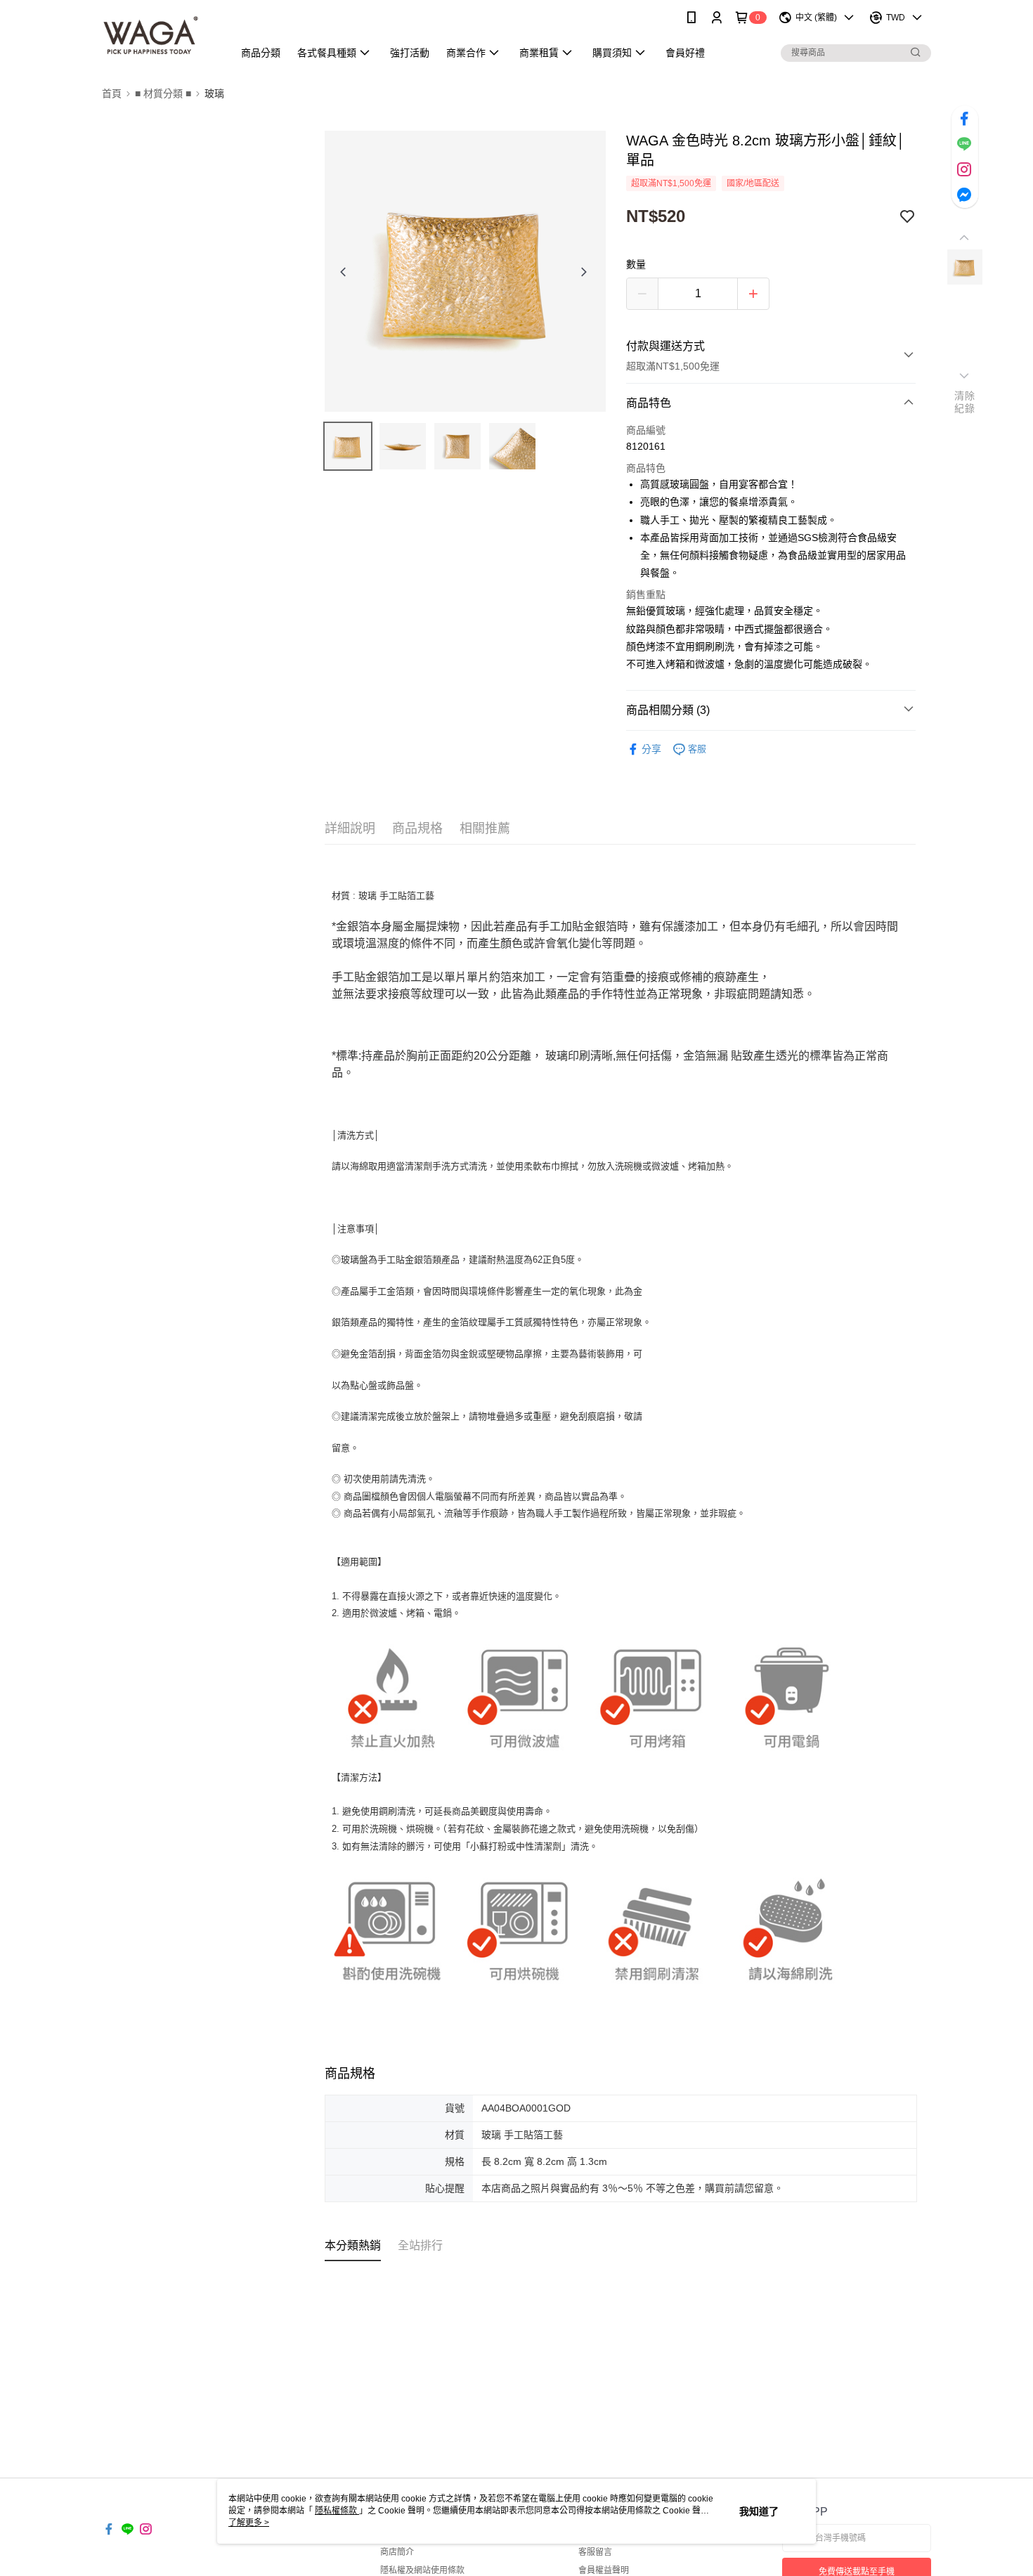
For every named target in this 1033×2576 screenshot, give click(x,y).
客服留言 (595, 2552)
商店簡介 (397, 2552)
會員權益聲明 (604, 2570)
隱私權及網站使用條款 (422, 2570)
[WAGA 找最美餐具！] (159, 37)
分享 (651, 749)
